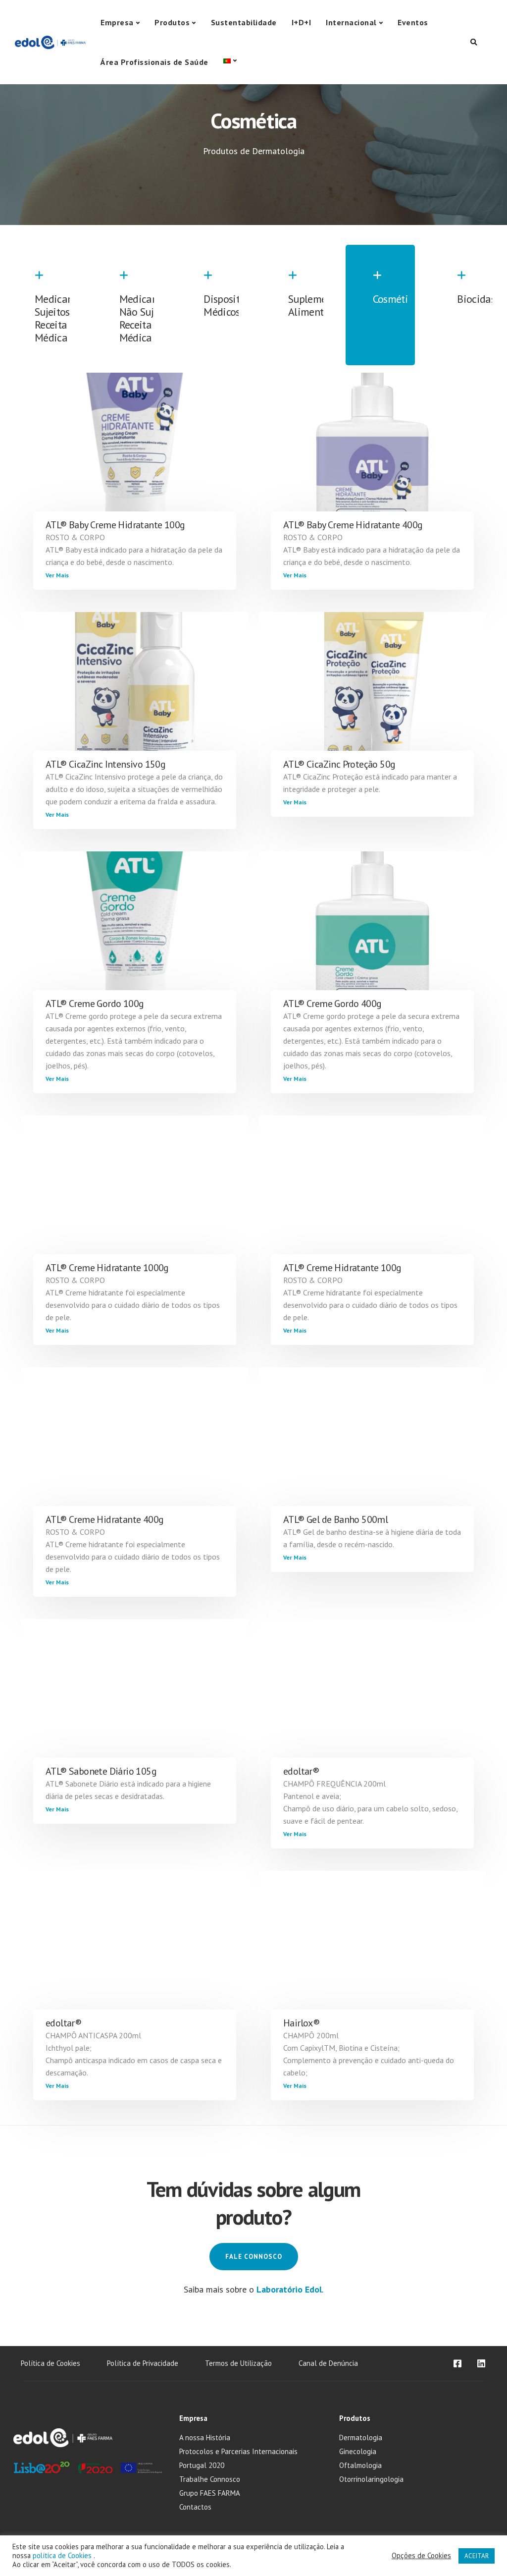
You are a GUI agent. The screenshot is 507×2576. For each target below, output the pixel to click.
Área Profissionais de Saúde (154, 62)
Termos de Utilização (238, 2363)
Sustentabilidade (244, 22)
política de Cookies (63, 2555)
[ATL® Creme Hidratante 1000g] (135, 1195)
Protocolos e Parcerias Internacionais (238, 2451)
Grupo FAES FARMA (210, 2493)
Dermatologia (361, 2437)
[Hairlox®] (372, 1950)
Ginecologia (358, 2451)
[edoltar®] (372, 1698)
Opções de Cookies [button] (421, 2556)
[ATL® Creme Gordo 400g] (372, 931)
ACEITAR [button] (477, 2556)
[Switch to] (230, 61)
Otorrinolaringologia (371, 2479)
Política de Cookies (51, 2363)
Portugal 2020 (202, 2465)
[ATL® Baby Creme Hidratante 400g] (372, 452)
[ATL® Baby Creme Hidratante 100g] (135, 452)
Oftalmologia (360, 2465)
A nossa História (205, 2437)
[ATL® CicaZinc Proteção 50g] (372, 691)
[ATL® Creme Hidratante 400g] (135, 1447)
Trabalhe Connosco (210, 2479)
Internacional (351, 22)
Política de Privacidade (143, 2363)
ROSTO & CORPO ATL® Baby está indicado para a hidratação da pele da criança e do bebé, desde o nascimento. (134, 550)
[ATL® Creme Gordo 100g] (135, 931)
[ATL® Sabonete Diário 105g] (135, 1698)
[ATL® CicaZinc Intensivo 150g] (135, 691)
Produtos (172, 22)
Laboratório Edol (289, 2289)
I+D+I (302, 22)
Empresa (117, 22)
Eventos (413, 22)
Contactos (195, 2507)
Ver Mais (57, 575)
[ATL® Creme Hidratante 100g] (372, 1195)
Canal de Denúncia (328, 2363)
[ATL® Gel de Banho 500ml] (372, 1447)
